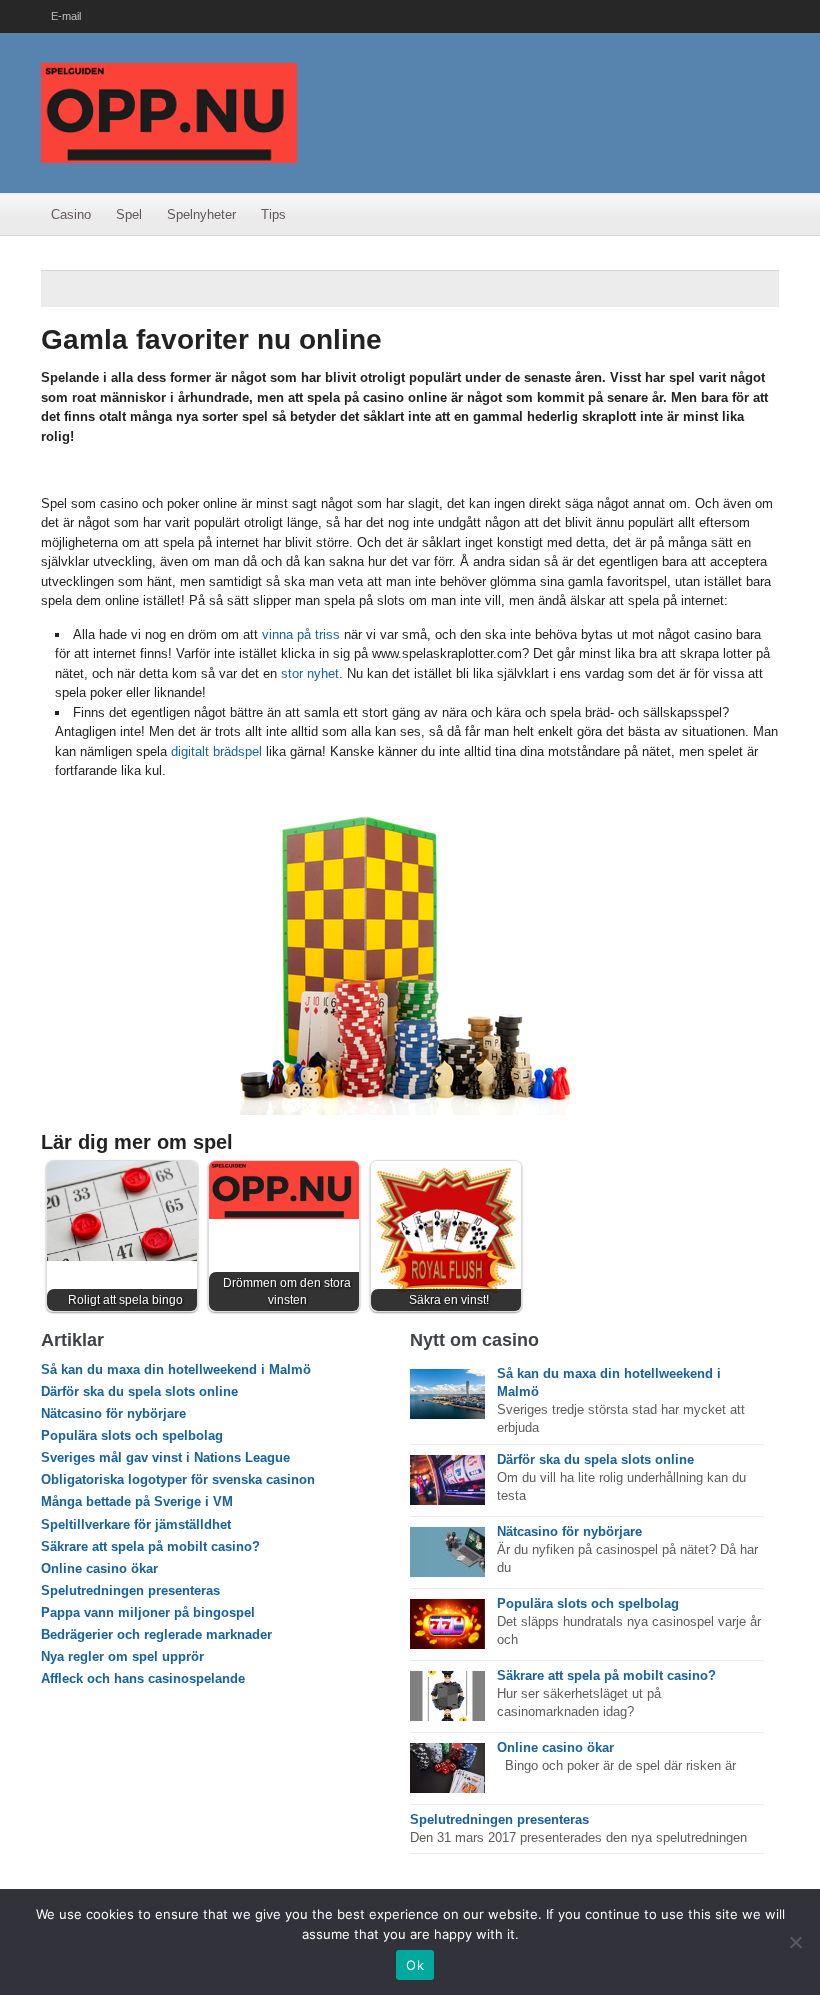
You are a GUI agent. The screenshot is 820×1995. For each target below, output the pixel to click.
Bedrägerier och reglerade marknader (156, 1634)
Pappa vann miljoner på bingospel (148, 1612)
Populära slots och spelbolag (132, 1435)
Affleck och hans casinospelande (143, 1678)
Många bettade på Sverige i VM (137, 1501)
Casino (71, 214)
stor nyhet (310, 673)
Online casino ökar (99, 1568)
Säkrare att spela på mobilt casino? (150, 1546)
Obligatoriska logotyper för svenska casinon (178, 1479)
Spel (129, 214)
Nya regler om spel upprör (122, 1656)
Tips (273, 214)
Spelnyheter (201, 214)
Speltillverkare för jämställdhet (136, 1524)
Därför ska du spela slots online (139, 1391)
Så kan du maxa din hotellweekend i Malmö (176, 1369)
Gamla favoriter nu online (211, 339)
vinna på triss (301, 634)
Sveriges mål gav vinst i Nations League (165, 1457)
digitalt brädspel (216, 751)
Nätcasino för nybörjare (113, 1413)
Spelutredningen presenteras (130, 1590)
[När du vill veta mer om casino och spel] (169, 111)
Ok (415, 1965)
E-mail (66, 16)
